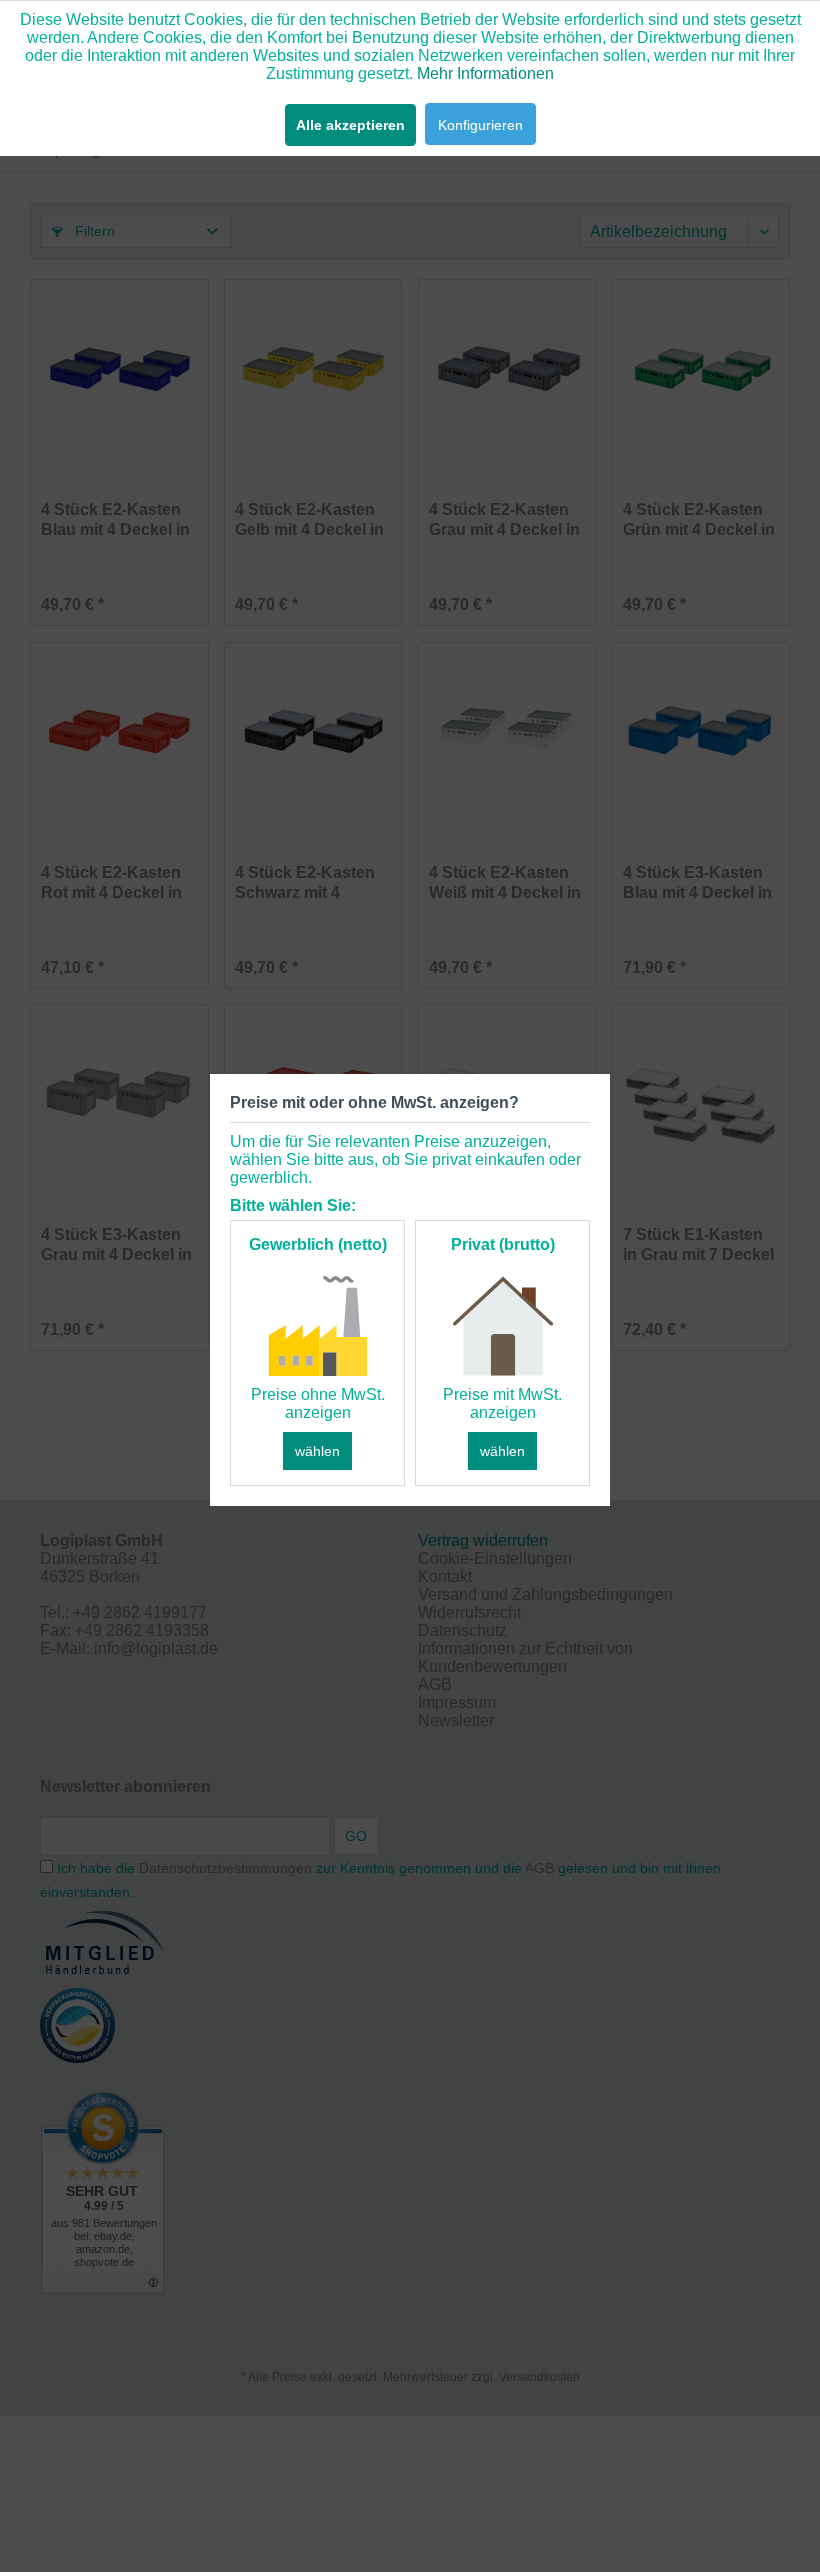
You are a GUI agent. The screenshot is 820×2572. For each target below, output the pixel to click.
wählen (317, 1451)
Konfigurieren (480, 125)
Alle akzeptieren (350, 125)
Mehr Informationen (485, 73)
